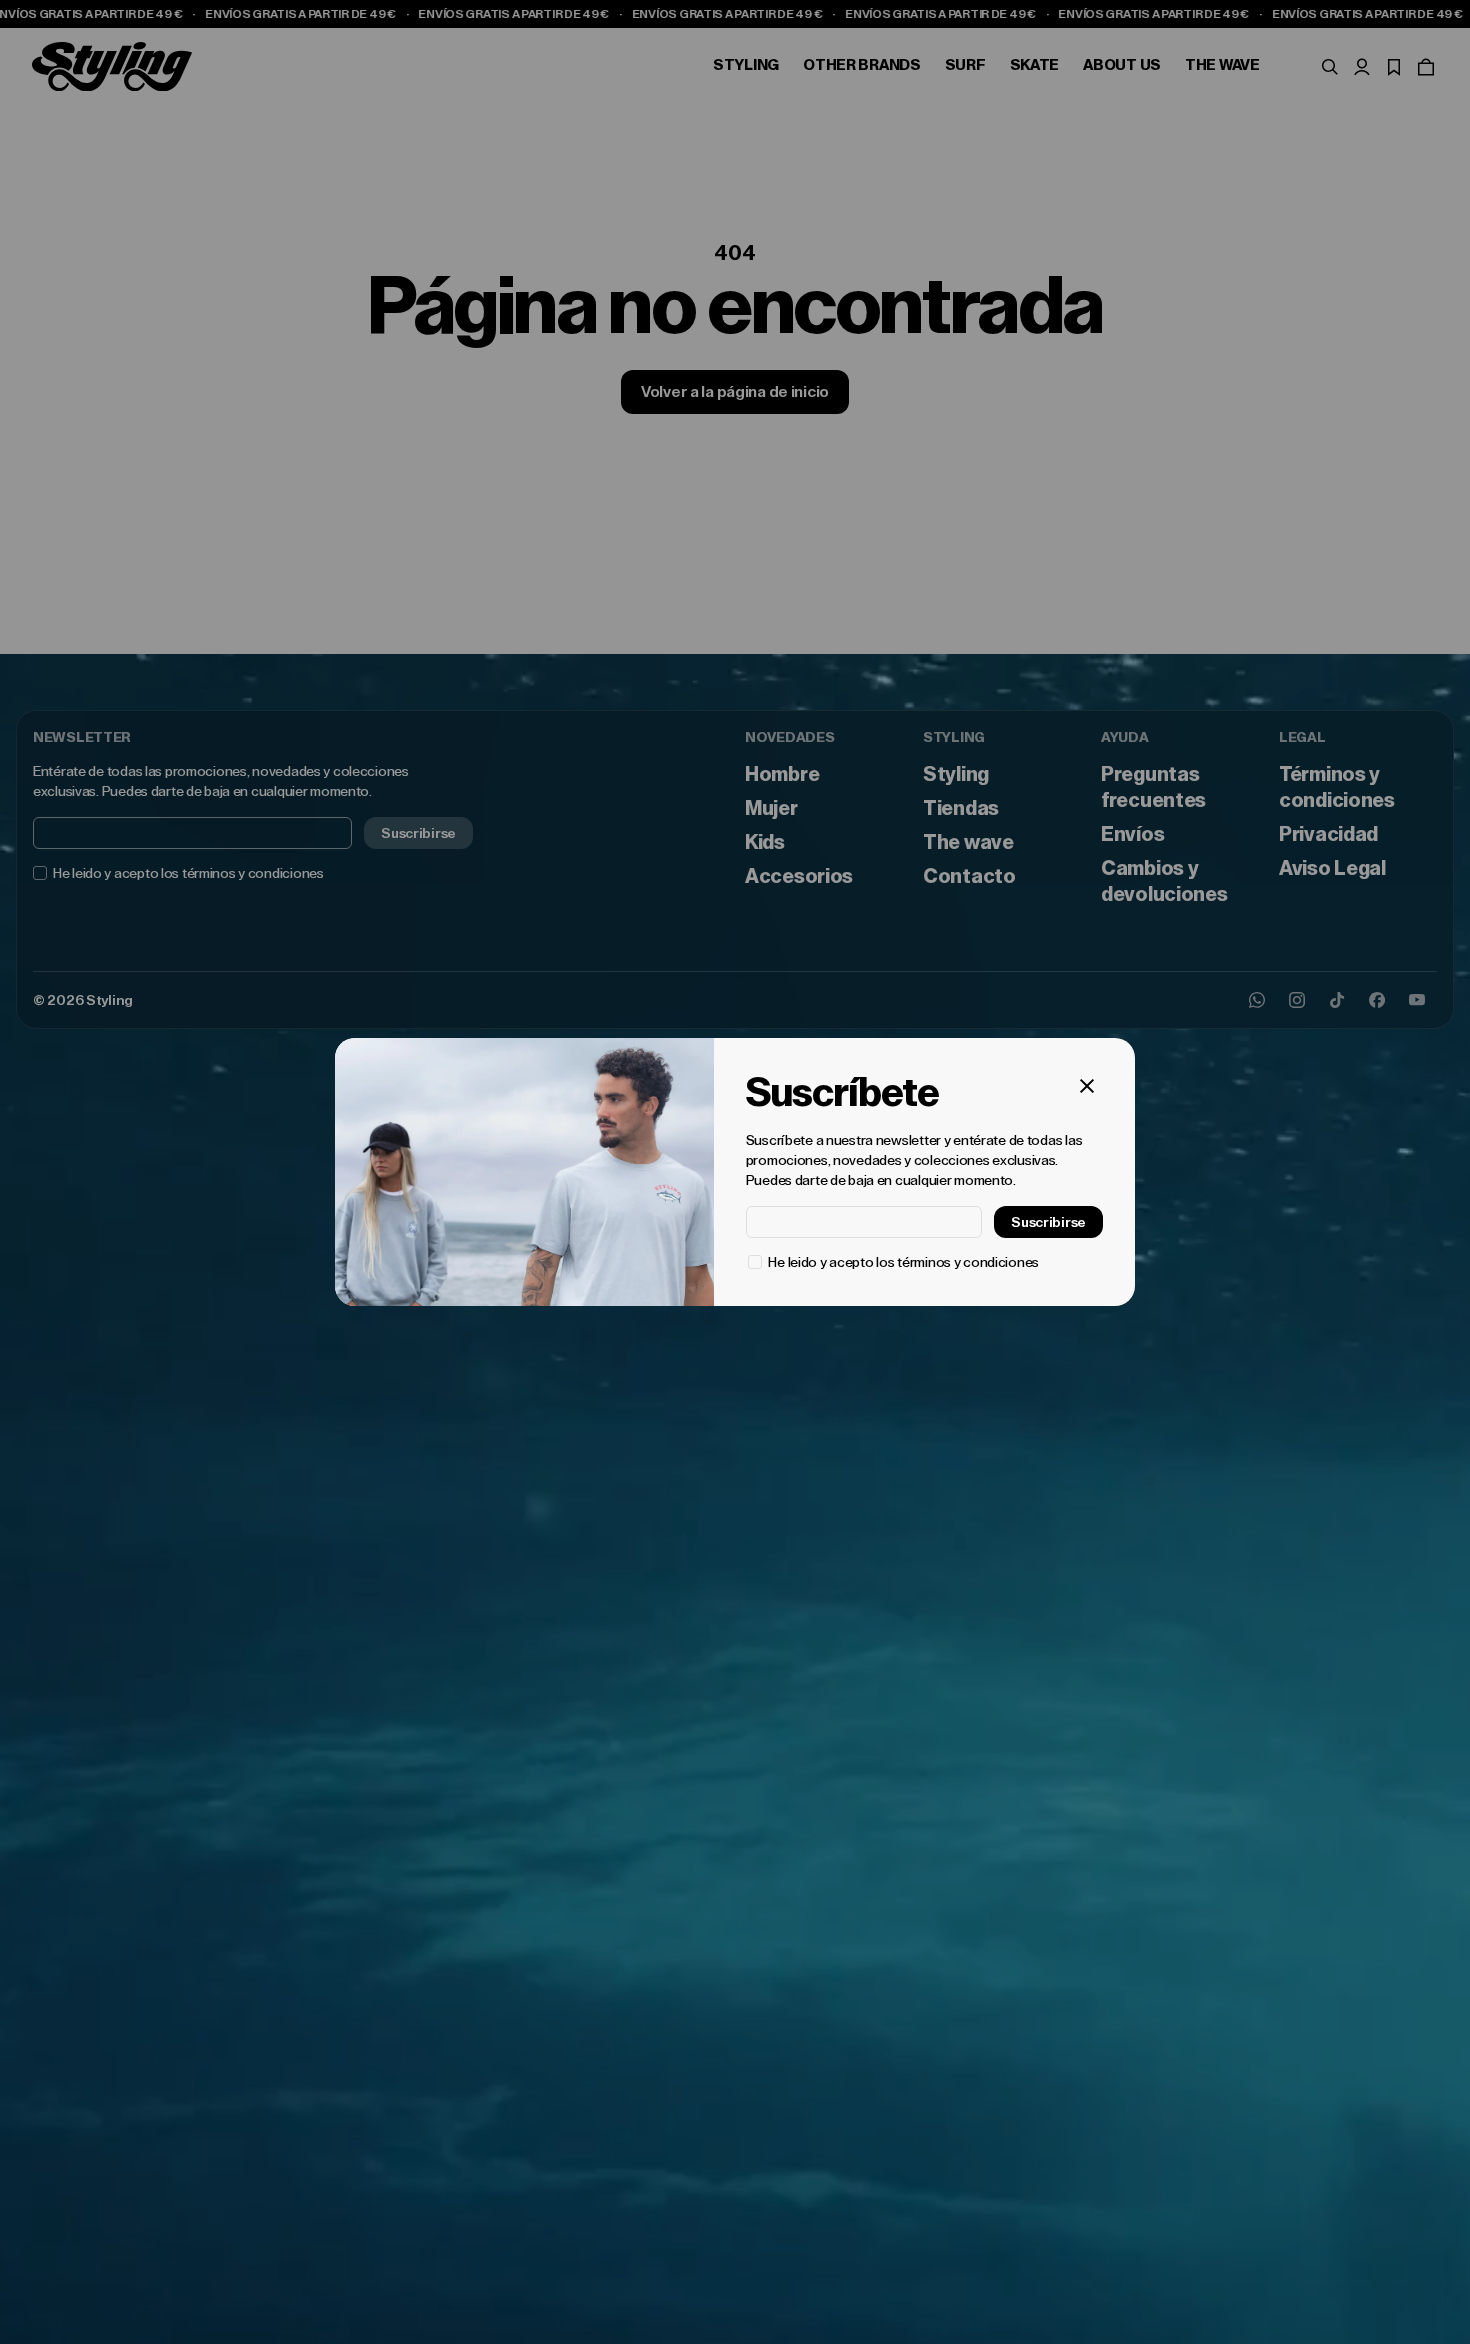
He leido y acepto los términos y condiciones (903, 1262)
